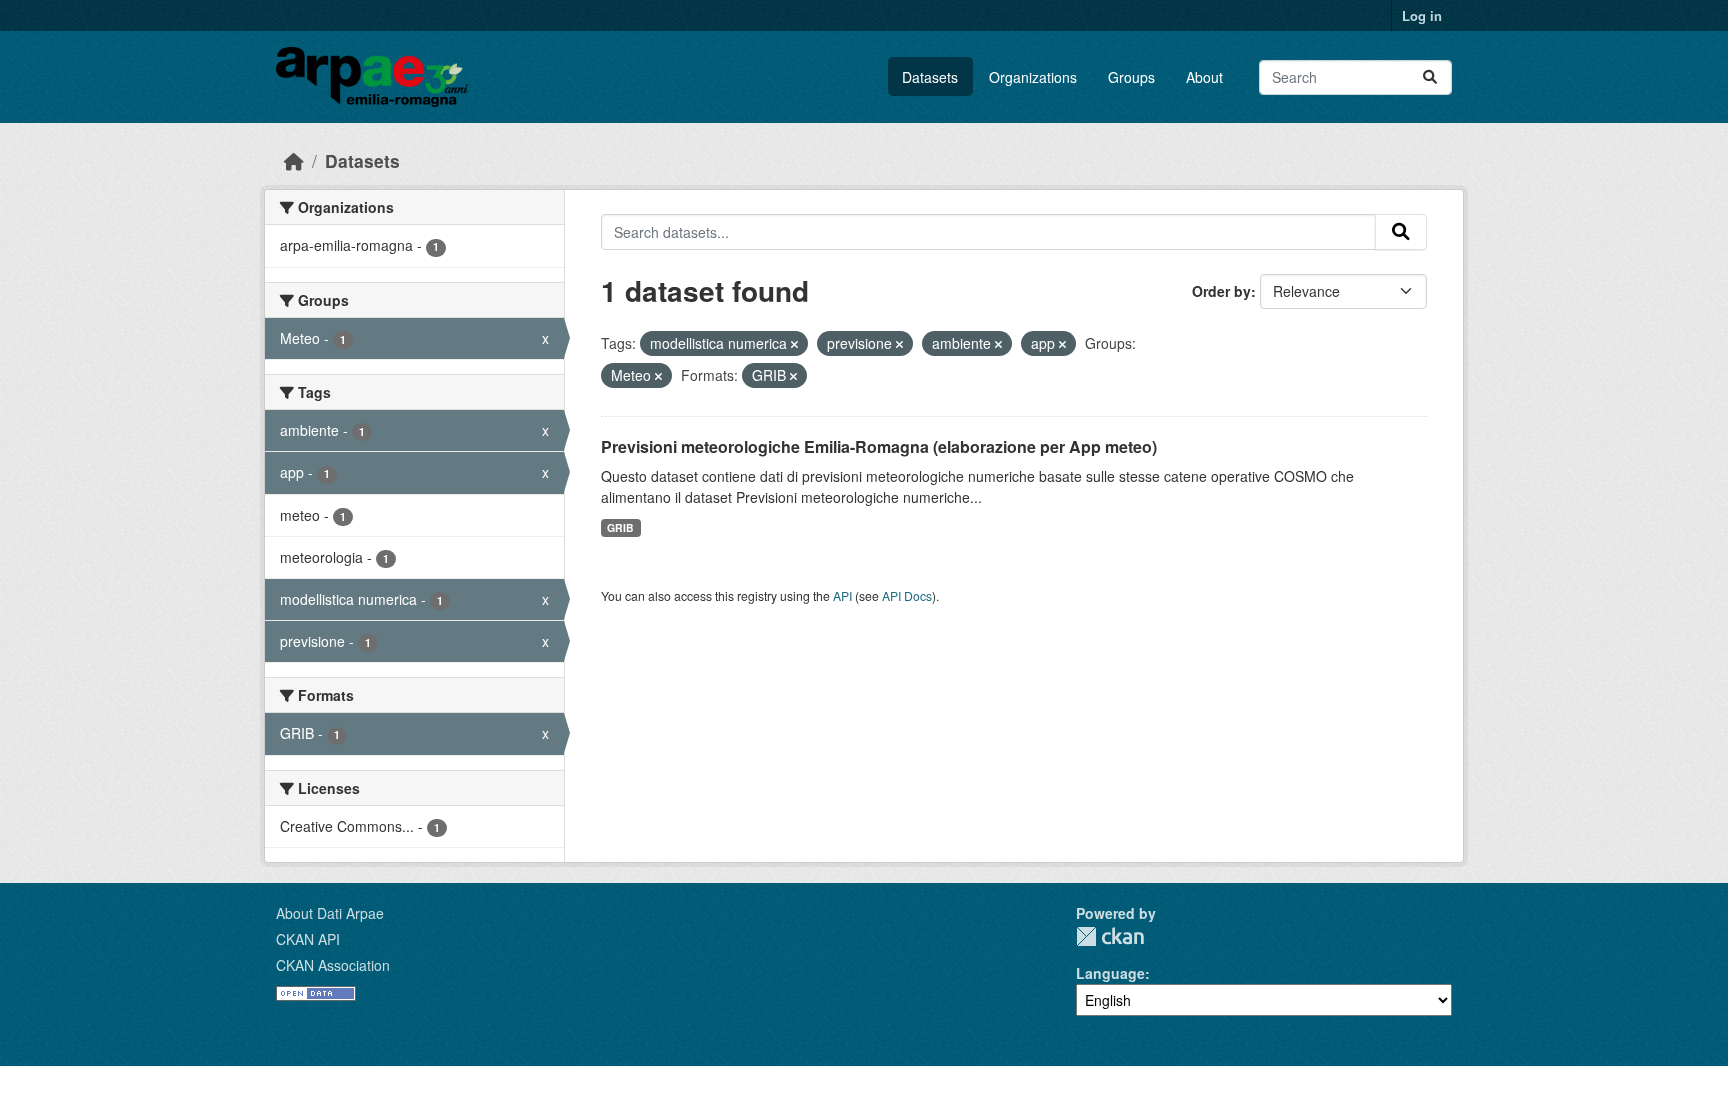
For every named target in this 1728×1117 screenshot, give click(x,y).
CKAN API (308, 939)
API (842, 595)
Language (1110, 973)
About (1204, 77)
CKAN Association (333, 965)
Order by (1221, 291)
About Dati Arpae (330, 913)
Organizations (1033, 77)
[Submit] (1430, 77)
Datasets (930, 77)
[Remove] (794, 344)
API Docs (907, 595)
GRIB (620, 527)
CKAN (1110, 936)
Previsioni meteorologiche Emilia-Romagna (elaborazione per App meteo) (879, 446)
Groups (1131, 77)
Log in (1422, 15)
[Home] (294, 160)
